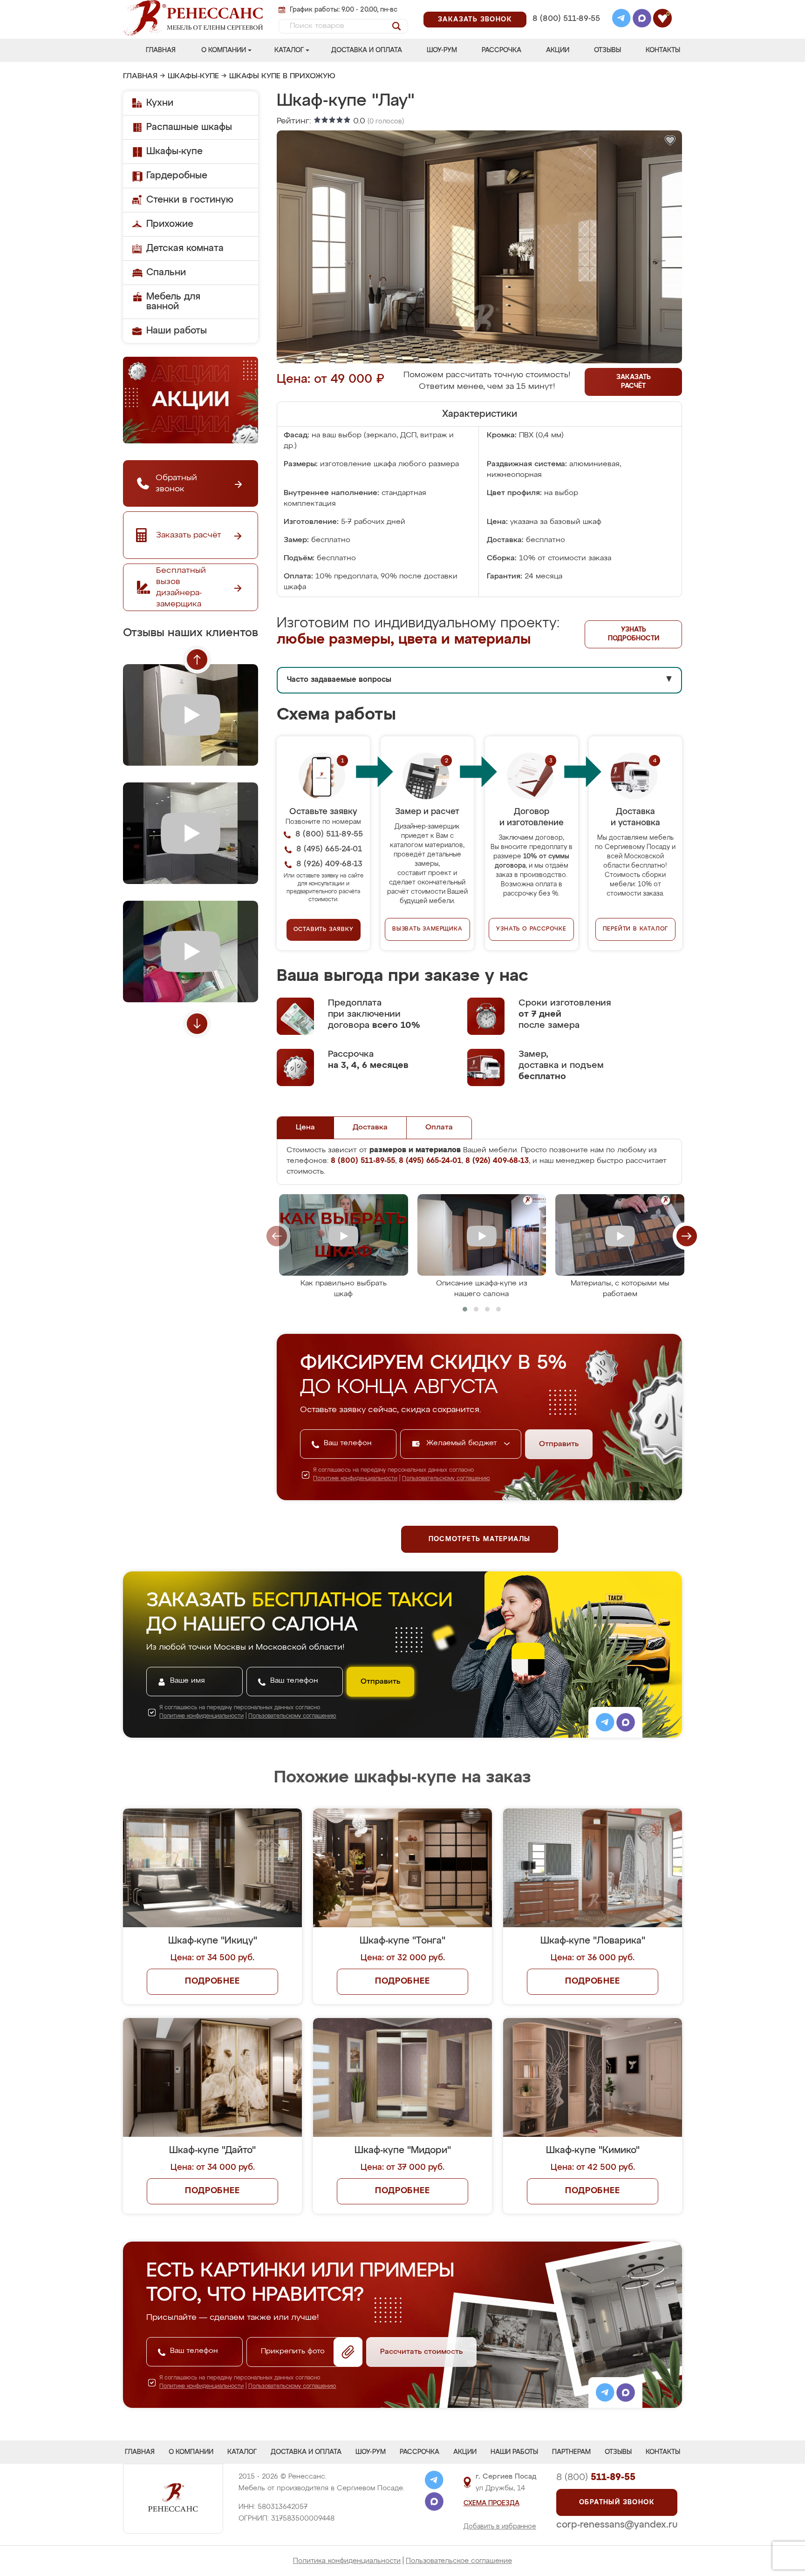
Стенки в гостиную (190, 200)
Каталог (289, 50)
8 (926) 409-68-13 (566, 31)
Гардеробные (177, 176)
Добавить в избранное (500, 2527)
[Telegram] (621, 20)
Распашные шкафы (189, 127)
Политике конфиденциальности (355, 1479)
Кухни (160, 103)
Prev (197, 659)
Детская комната (185, 248)
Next (197, 1024)
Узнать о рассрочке (531, 929)
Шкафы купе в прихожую (282, 76)
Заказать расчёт (634, 382)
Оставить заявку (324, 930)
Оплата (439, 1128)
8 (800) (596, 2477)
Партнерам (571, 2452)
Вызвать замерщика (427, 929)
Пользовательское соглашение (459, 2561)
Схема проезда (491, 2503)
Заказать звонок (475, 20)
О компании (224, 50)
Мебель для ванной (173, 302)
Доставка (370, 1128)
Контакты (663, 50)
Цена (305, 1128)
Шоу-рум (442, 50)
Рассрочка (501, 50)
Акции (558, 50)
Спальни (166, 272)
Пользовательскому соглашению (446, 1479)
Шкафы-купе (193, 76)
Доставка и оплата (367, 50)
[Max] (642, 20)
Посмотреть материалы (480, 1539)
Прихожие (170, 224)
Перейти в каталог (636, 929)
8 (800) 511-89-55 (566, 19)
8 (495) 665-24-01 (565, 7)
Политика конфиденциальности (347, 2561)
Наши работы (177, 331)
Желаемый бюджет (463, 1443)
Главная (161, 50)
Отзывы (607, 50)
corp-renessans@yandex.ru (617, 2525)
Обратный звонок (617, 2502)
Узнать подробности (634, 634)
